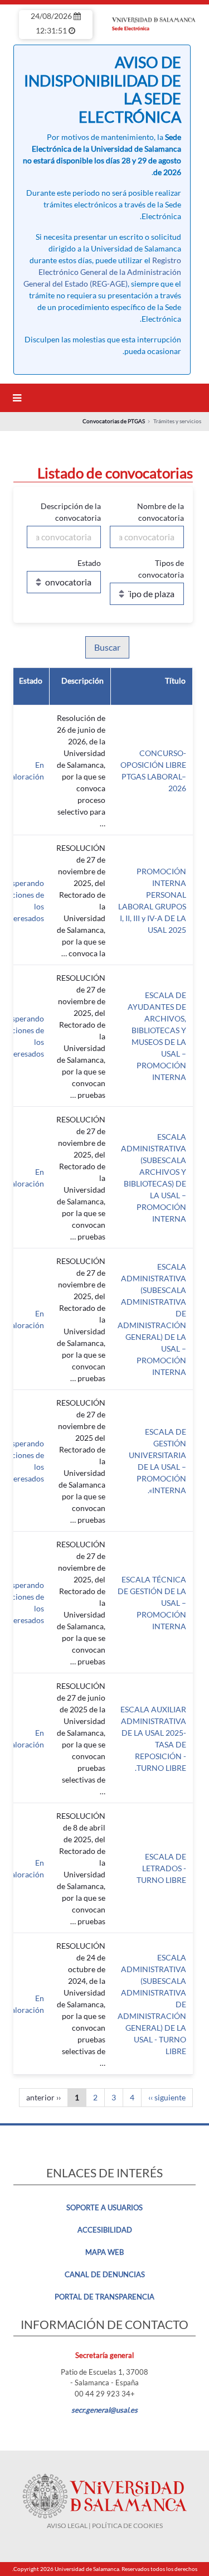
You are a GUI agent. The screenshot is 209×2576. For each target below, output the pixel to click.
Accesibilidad (105, 2230)
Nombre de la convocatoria (161, 512)
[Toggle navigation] (15, 398)
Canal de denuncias (105, 2274)
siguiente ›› (167, 2097)
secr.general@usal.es (104, 2410)
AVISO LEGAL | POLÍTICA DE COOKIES (105, 2526)
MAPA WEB (104, 2252)
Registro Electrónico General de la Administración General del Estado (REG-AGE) (102, 272)
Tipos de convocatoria (161, 569)
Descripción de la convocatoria (71, 512)
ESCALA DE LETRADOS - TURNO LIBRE (161, 1868)
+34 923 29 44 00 (105, 2394)
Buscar (107, 647)
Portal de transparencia (104, 2297)
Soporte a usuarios (104, 2207)
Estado (89, 563)
